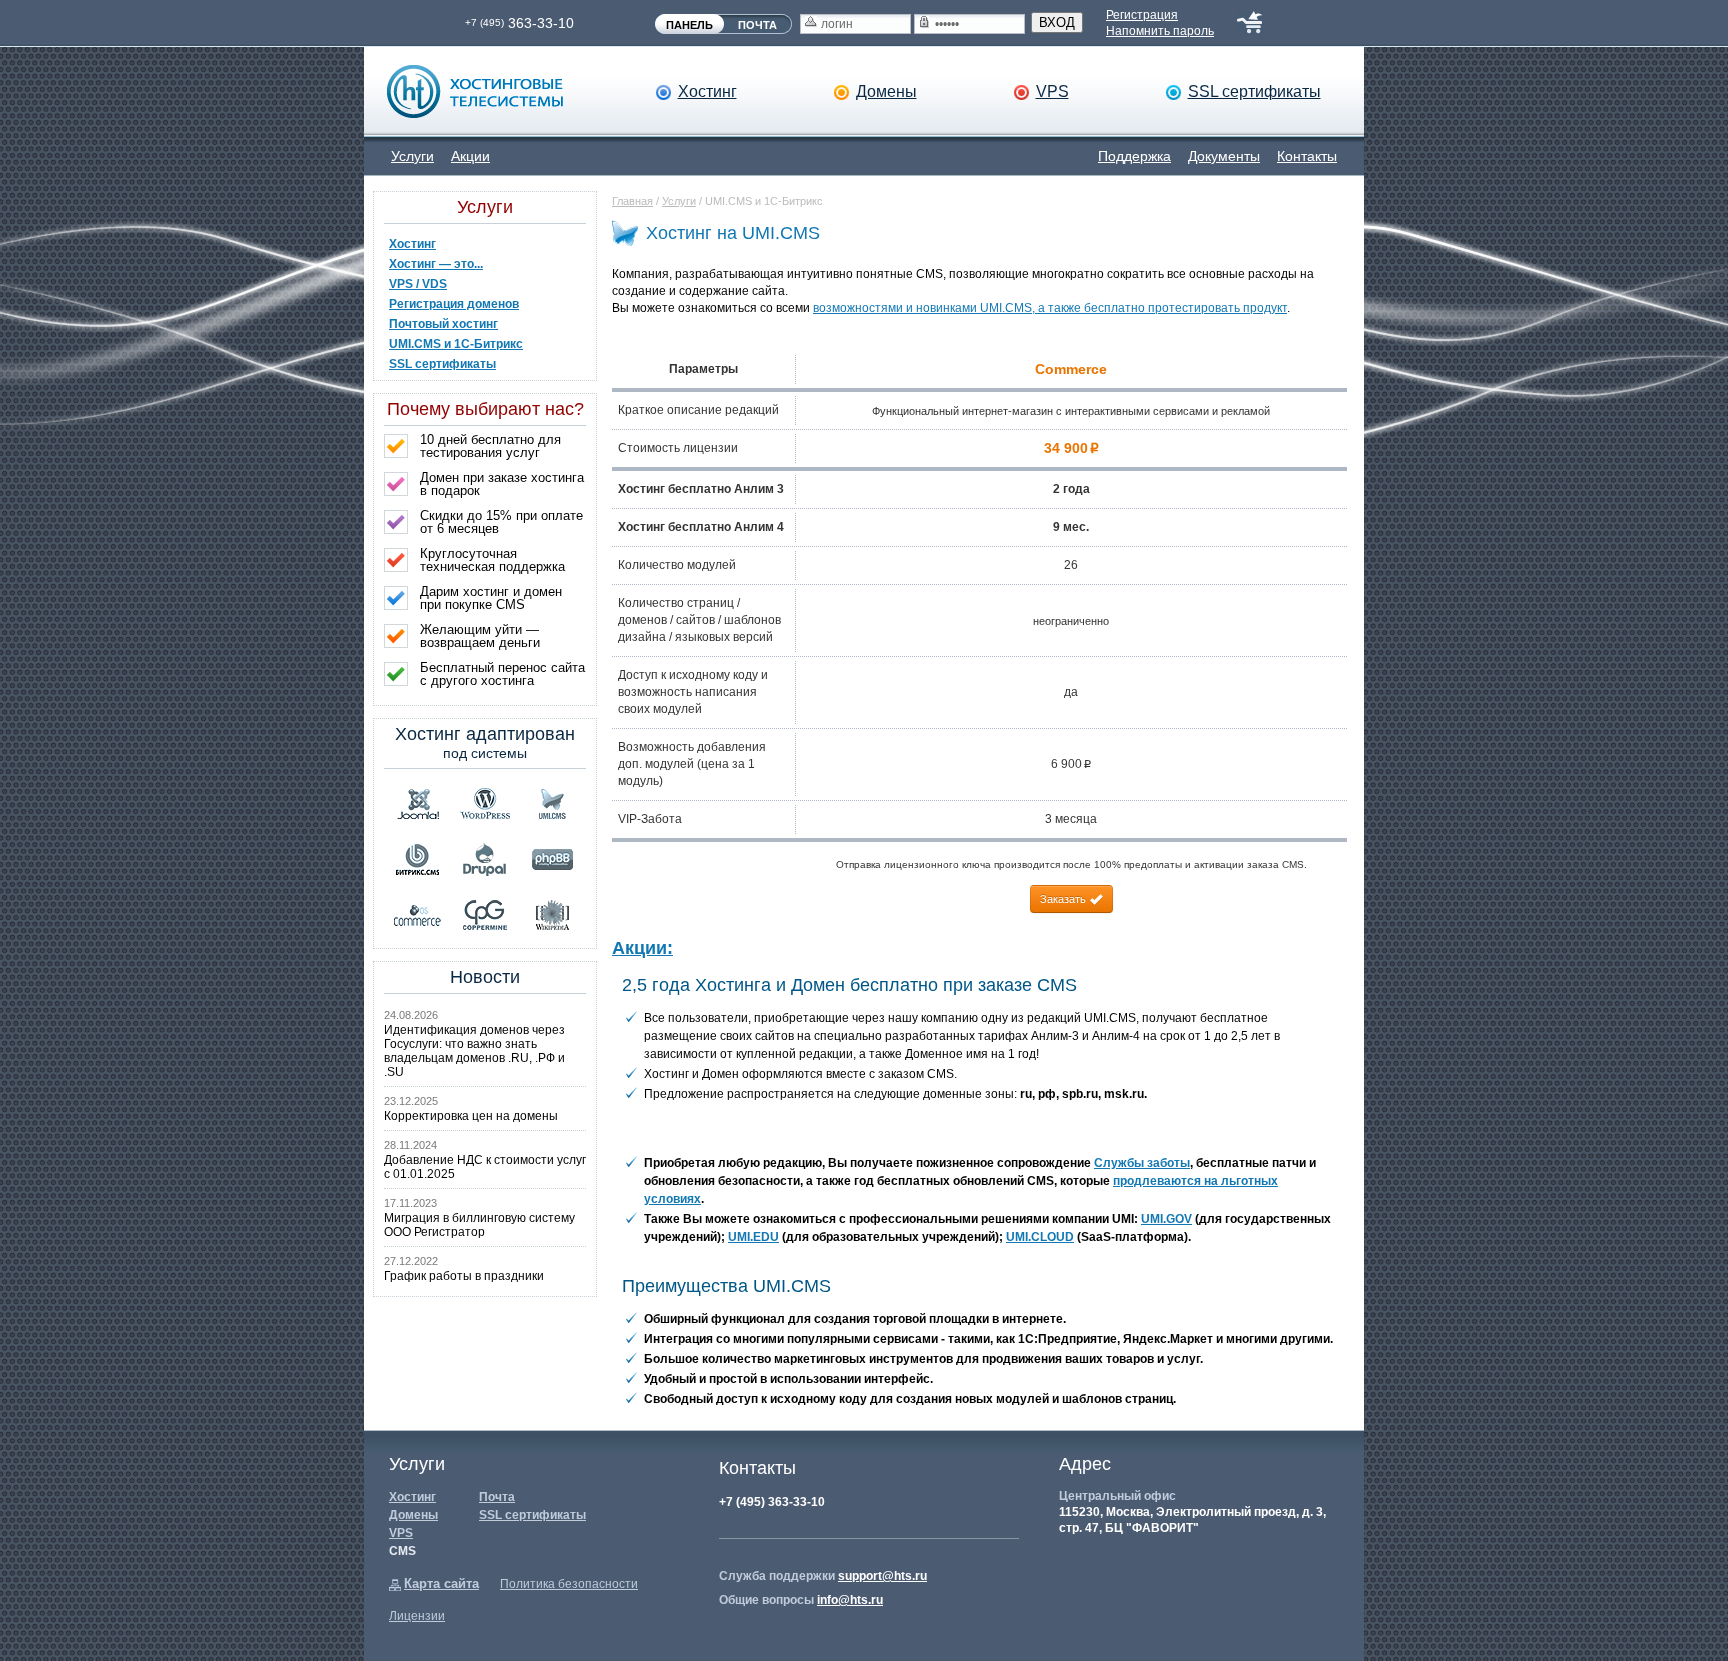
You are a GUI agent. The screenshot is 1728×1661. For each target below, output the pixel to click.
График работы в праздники (464, 1276)
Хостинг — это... (436, 264)
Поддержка (1134, 156)
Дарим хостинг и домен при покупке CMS (491, 598)
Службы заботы (1142, 1163)
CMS (402, 1551)
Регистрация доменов (454, 304)
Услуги (412, 156)
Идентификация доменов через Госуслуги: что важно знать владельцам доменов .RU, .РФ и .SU (474, 1051)
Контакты (1307, 156)
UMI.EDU (753, 1237)
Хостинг (707, 91)
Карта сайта (441, 1583)
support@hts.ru (882, 1576)
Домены (886, 91)
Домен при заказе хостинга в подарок (502, 484)
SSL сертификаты (1254, 91)
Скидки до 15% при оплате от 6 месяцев (501, 522)
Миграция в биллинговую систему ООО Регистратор (479, 1225)
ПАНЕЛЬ (689, 25)
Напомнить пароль (1160, 31)
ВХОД (1057, 22)
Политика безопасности (569, 1584)
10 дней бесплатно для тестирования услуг (490, 446)
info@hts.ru (850, 1600)
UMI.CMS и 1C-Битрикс (456, 344)
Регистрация (1142, 15)
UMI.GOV (1166, 1219)
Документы (1224, 156)
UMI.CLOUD (1040, 1237)
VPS (1052, 91)
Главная (632, 201)
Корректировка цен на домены (471, 1116)
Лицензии (417, 1616)
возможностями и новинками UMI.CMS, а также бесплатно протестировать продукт (1050, 308)
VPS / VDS (418, 284)
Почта (497, 1497)
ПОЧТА (757, 25)
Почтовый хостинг (443, 324)
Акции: (642, 948)
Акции (470, 156)
